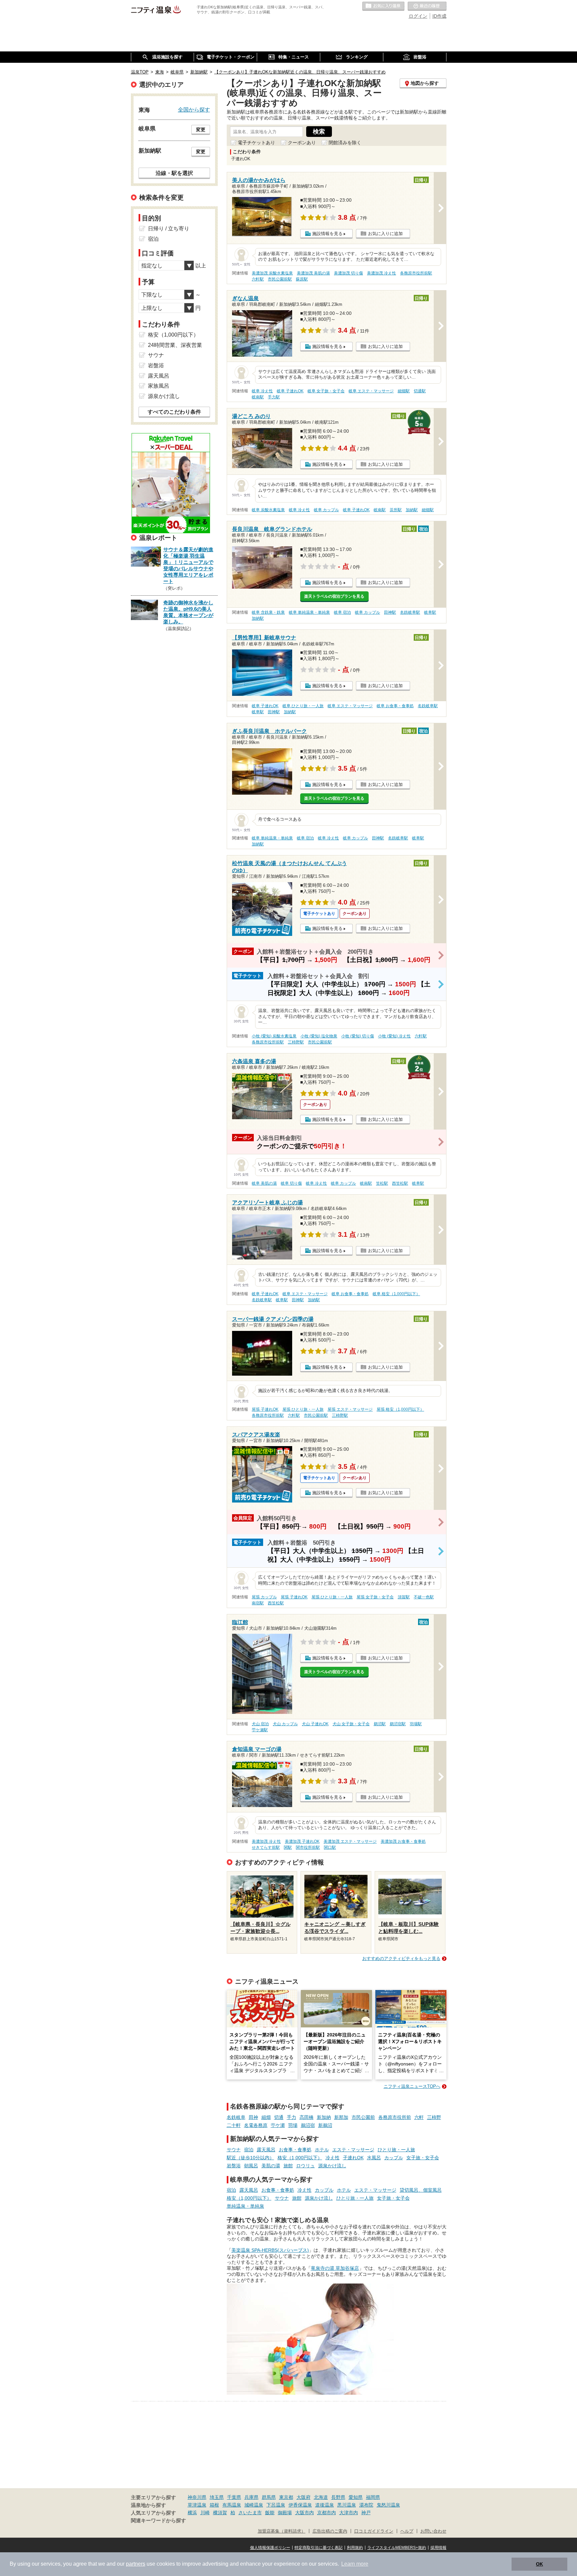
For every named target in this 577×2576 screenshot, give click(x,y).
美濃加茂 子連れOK (302, 1841)
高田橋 (307, 2117)
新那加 (341, 2117)
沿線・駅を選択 (174, 173)
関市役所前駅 (308, 1847)
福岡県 (373, 2497)
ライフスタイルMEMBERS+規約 (397, 2548)
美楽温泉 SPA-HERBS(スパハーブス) (270, 2250)
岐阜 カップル (326, 510)
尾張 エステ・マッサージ (350, 1409)
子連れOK (353, 2158)
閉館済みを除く (345, 143)
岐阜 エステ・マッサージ (371, 391)
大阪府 (304, 2497)
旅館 (288, 2166)
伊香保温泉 (300, 2505)
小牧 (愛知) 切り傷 (358, 1036)
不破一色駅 (424, 1597)
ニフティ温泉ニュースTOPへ (412, 2086)
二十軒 (234, 2125)
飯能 (270, 2513)
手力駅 (274, 397)
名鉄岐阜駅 (410, 612)
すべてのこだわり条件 (174, 412)
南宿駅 (258, 1603)
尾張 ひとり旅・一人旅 (303, 1409)
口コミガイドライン (374, 2531)
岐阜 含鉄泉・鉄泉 (268, 612)
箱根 (214, 2505)
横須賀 (220, 2513)
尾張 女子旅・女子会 (375, 1597)
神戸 (366, 2513)
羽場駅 (416, 1724)
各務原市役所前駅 (416, 273)
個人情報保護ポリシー (270, 2548)
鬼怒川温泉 (388, 2505)
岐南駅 (258, 397)
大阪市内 (305, 2513)
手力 (292, 2117)
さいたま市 (250, 2513)
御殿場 (285, 2513)
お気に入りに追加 (385, 234)
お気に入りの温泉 (383, 6)
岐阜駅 (430, 612)
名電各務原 (256, 2125)
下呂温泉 (276, 2505)
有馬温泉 (232, 2505)
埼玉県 (217, 2497)
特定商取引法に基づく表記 (319, 2548)
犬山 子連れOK (315, 1724)
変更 (201, 130)
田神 (253, 2117)
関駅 (288, 1847)
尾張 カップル (264, 1597)
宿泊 (249, 2150)
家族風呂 (159, 386)
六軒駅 (258, 279)
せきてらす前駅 (266, 1847)
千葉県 (234, 2497)
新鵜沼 (325, 2125)
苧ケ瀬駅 (260, 1730)
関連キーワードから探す (158, 2521)
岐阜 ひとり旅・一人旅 (303, 706)
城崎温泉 (254, 2505)
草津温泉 (197, 2505)
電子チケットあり (256, 143)
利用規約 (355, 2548)
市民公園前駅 (280, 279)
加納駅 (412, 510)
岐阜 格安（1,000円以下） (396, 1294)
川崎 (205, 2513)
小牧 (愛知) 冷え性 (394, 1036)
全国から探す (194, 110)
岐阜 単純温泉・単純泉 (309, 612)
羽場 (293, 2125)
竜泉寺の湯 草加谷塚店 (335, 2268)
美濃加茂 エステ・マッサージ (350, 1841)
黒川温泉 (347, 2505)
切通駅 (420, 391)
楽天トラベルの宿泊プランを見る (334, 596)
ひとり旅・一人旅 (396, 2150)
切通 (279, 2117)
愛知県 (356, 2497)
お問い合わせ (433, 2531)
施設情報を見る (327, 234)
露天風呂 (266, 2150)
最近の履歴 (427, 6)
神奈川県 (197, 2497)
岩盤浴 (234, 2166)
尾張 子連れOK (265, 1409)
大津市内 (349, 2513)
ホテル (322, 2150)
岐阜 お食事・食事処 (395, 706)
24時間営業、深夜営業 (175, 345)
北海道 (321, 2497)
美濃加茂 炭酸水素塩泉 (272, 273)
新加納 (324, 2117)
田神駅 (390, 612)
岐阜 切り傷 (291, 1183)
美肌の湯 (271, 2166)
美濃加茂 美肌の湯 (313, 273)
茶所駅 (396, 510)
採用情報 (438, 2548)
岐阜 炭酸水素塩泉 (268, 510)
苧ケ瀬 (278, 2125)
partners (136, 2564)
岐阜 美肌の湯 (264, 1183)
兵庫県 (251, 2497)
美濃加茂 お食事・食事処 (403, 1841)
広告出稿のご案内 (330, 2531)
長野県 (338, 2497)
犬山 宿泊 (260, 1724)
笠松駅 (382, 1183)
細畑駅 (404, 391)
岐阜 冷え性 (262, 391)
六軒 (419, 2117)
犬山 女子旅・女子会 (351, 1724)
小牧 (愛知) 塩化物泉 (319, 1036)
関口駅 (330, 1847)
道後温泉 (325, 2505)
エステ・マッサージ (353, 2150)
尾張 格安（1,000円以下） (400, 1409)
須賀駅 (404, 1597)
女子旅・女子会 (423, 2158)
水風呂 (374, 2158)
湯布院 (366, 2505)
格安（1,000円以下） (300, 2158)
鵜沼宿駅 (398, 1724)
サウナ (234, 2150)
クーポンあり (302, 143)
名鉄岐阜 (236, 2117)
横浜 (192, 2513)
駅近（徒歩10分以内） (250, 2158)
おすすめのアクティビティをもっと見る (401, 1958)
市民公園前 (363, 2117)
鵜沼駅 (380, 1724)
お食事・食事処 (295, 2150)
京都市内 (327, 2513)
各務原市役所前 (395, 2117)
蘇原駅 (302, 279)
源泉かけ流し (332, 2166)
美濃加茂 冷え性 (381, 273)
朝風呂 (251, 2166)
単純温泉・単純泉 (245, 2206)
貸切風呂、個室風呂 (421, 2190)
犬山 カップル (285, 1724)
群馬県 (269, 2497)
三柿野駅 (296, 1042)
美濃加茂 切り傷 (348, 273)
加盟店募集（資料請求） (282, 2531)
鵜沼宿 (308, 2125)
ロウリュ (306, 2166)
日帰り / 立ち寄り (169, 229)
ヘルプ (407, 2531)
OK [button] (539, 2564)
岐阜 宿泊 (342, 612)
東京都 (286, 2497)
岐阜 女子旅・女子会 (326, 391)
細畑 (266, 2117)
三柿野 (434, 2117)
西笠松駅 (400, 1183)
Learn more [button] (355, 2564)
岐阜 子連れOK (290, 391)
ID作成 (439, 16)
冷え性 (333, 2158)
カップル (394, 2158)
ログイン (418, 16)
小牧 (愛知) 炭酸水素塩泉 (274, 1036)
